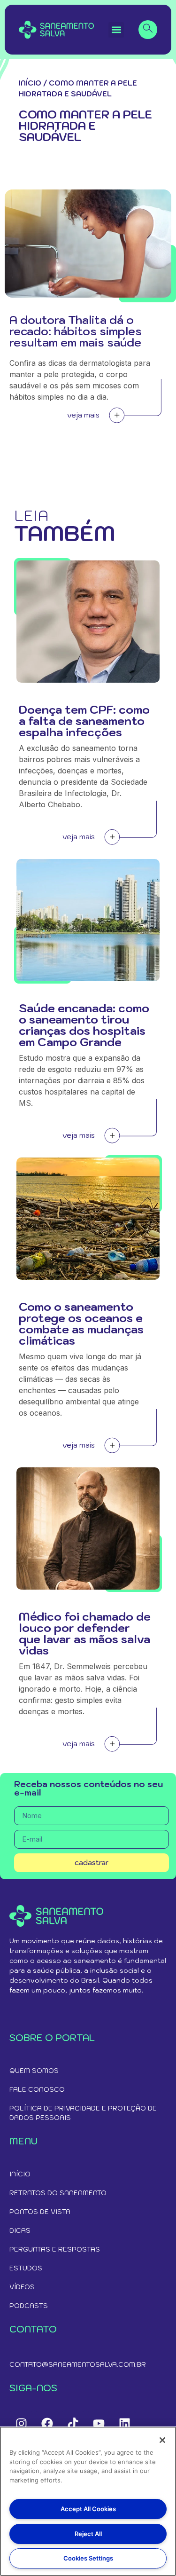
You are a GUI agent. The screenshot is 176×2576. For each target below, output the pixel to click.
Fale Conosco (37, 2089)
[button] (116, 30)
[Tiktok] (73, 2423)
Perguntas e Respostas (55, 2249)
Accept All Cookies (88, 2509)
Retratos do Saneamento (58, 2193)
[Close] (162, 2440)
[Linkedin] (124, 2423)
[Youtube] (99, 2423)
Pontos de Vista (40, 2212)
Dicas (20, 2230)
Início (30, 83)
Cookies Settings (88, 2558)
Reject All (88, 2534)
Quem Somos (34, 2071)
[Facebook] (47, 2423)
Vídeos (22, 2287)
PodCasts (29, 2306)
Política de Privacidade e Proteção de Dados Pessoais (83, 2113)
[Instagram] (21, 2423)
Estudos (26, 2268)
